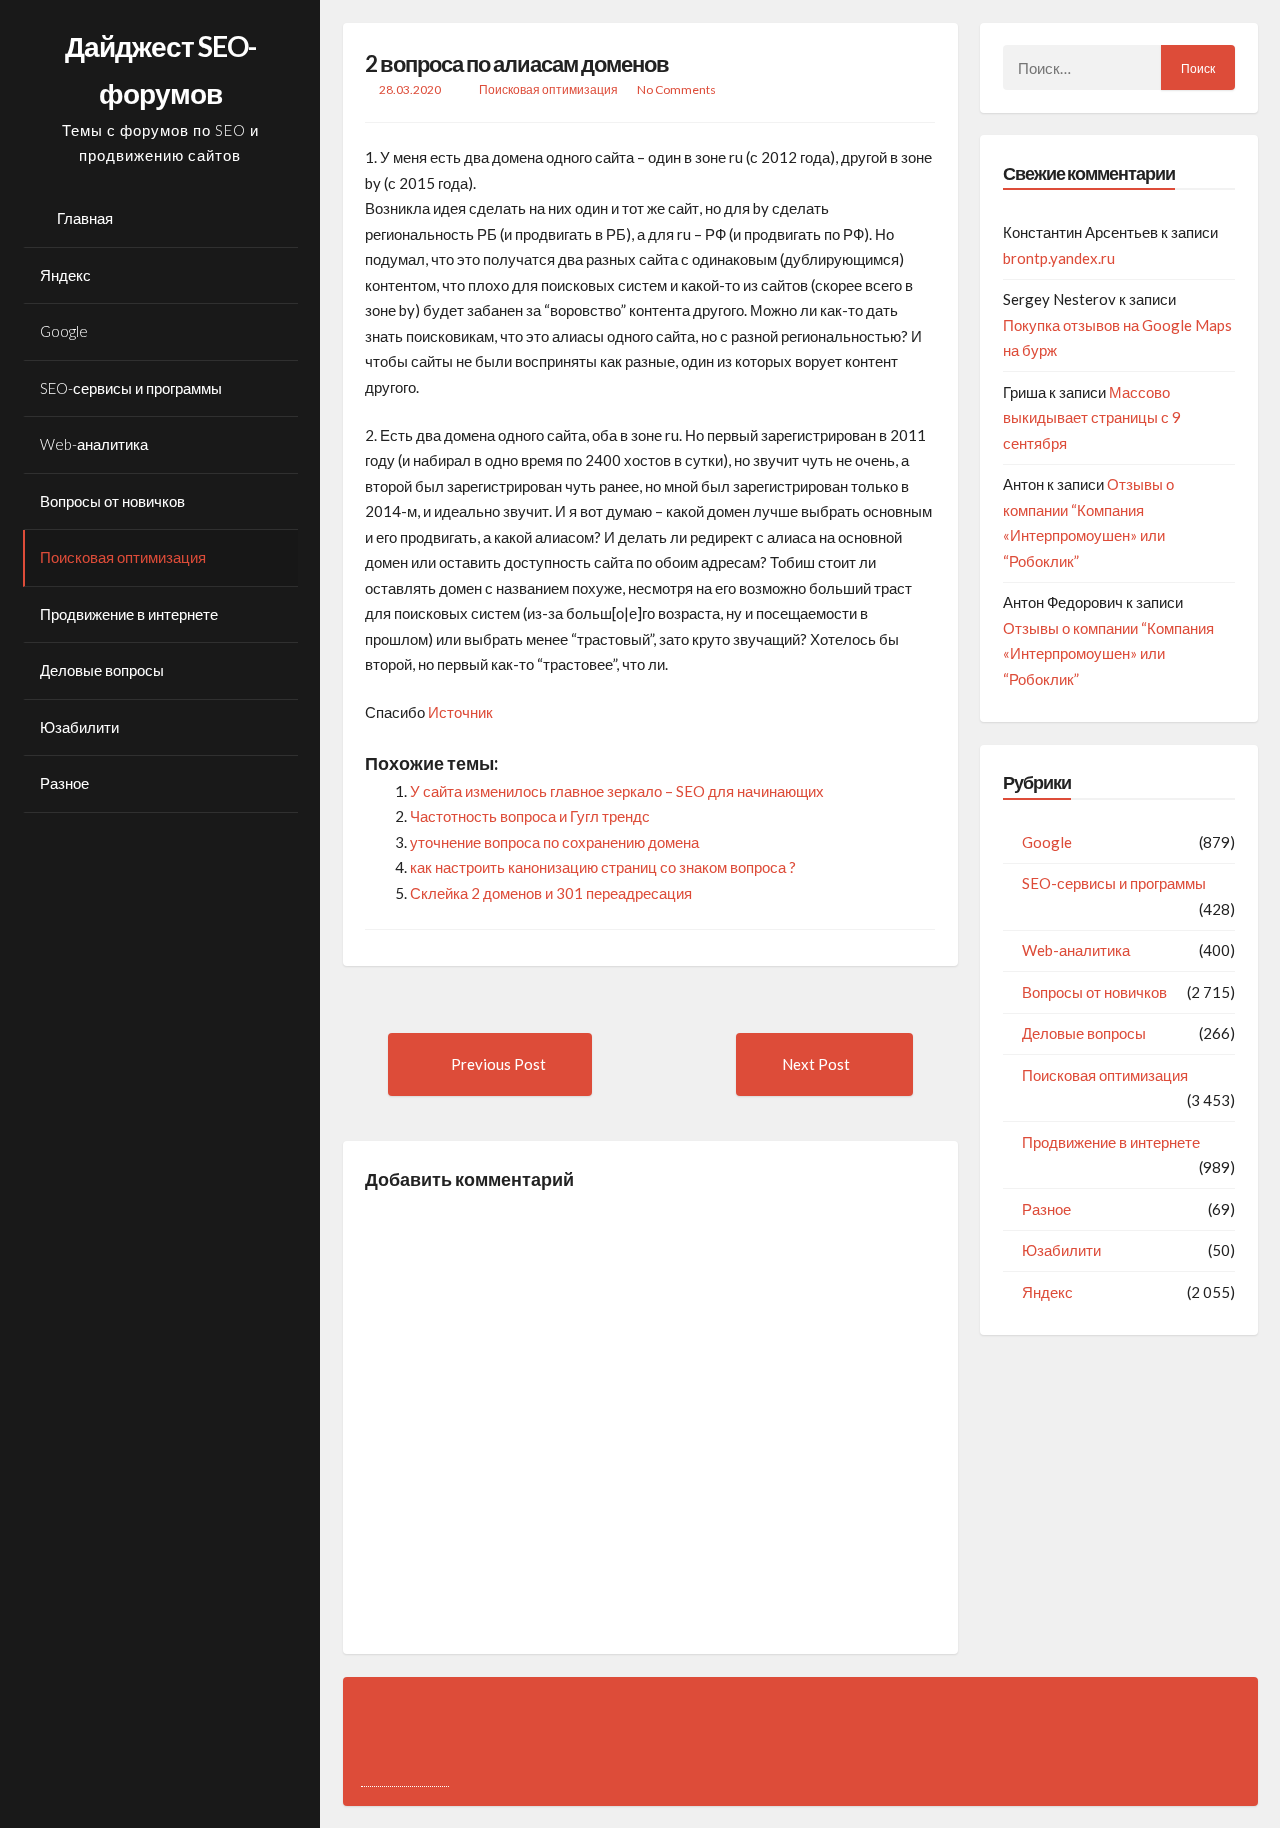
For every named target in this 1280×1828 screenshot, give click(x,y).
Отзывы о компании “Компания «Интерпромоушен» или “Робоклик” (1108, 653)
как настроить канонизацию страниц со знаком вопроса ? (603, 867)
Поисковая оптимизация (123, 557)
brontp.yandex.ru (1059, 258)
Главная (85, 218)
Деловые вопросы (102, 670)
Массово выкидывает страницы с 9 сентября (1092, 417)
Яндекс (65, 275)
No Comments (676, 89)
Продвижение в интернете (129, 614)
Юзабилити (79, 727)
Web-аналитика (94, 444)
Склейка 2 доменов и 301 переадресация (551, 893)
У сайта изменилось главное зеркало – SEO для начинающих (617, 791)
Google (64, 331)
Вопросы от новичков (112, 501)
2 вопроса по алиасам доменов (517, 63)
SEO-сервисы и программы (131, 388)
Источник (460, 712)
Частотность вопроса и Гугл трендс (530, 816)
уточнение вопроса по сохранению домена (554, 842)
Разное (64, 783)
